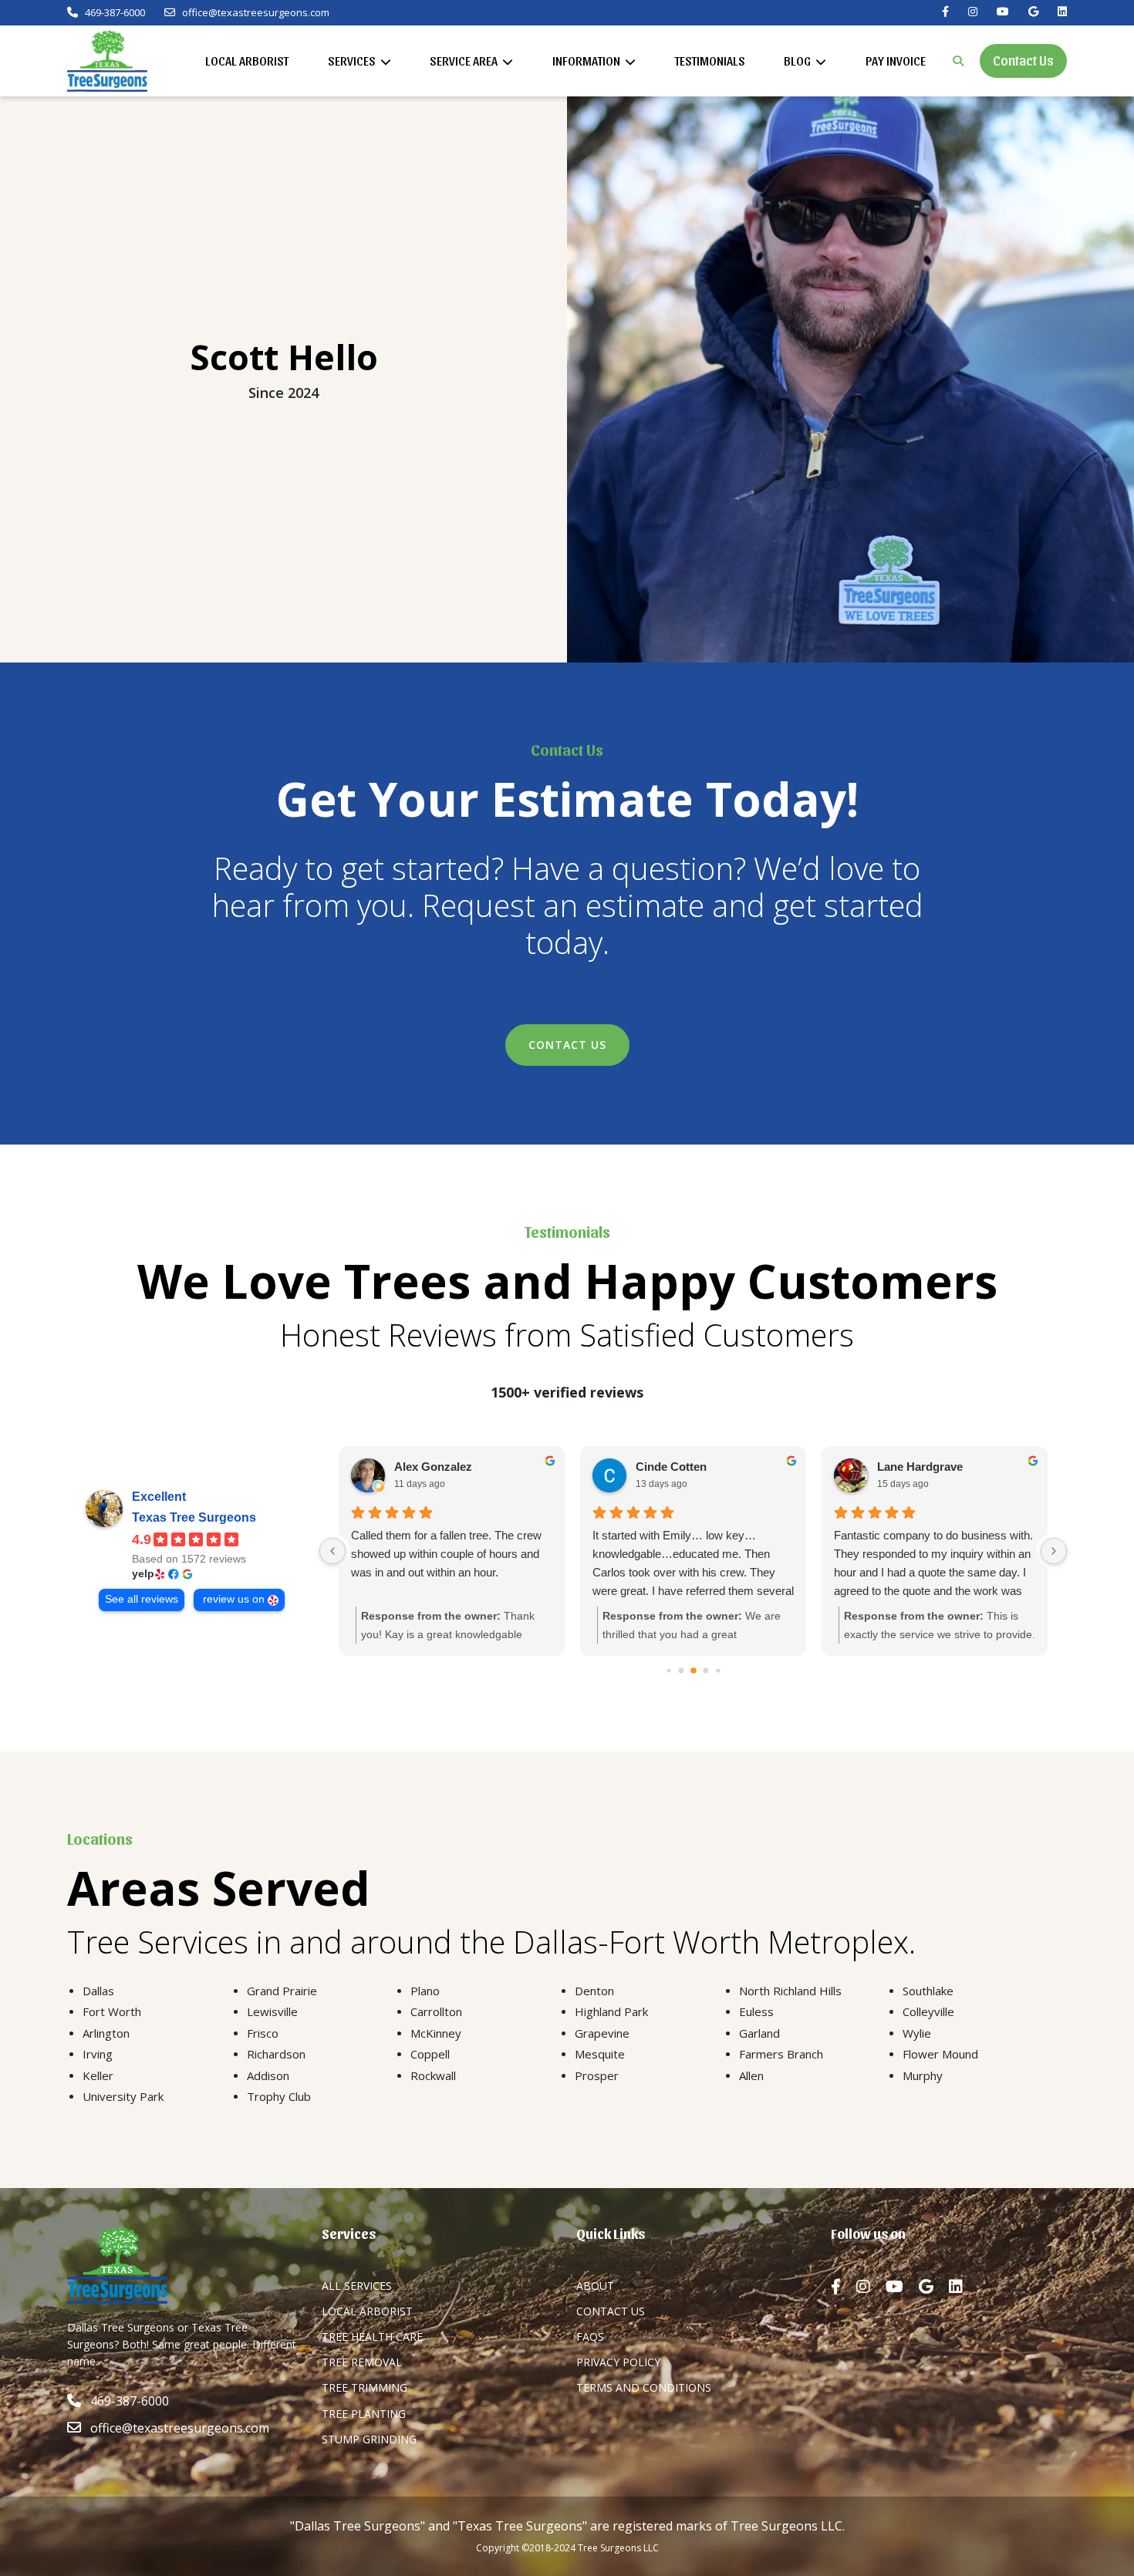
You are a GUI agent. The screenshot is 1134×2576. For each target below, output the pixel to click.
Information (587, 61)
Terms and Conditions (644, 2387)
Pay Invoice (896, 61)
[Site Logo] (107, 61)
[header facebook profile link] (945, 12)
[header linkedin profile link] (1062, 12)
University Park (123, 2096)
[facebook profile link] (844, 2287)
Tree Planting (364, 2414)
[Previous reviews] (332, 1551)
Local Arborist (247, 61)
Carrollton (436, 2011)
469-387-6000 (114, 13)
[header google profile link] (1033, 12)
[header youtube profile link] (1003, 12)
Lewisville (272, 2011)
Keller (98, 2075)
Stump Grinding (369, 2439)
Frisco (263, 2033)
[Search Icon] (958, 61)
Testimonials (710, 61)
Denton (594, 1991)
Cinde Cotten (671, 1467)
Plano (425, 1991)
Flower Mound (940, 2054)
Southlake (928, 1991)
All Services (357, 2286)
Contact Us (1023, 60)
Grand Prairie (282, 1991)
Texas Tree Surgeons (194, 1517)
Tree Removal (362, 2362)
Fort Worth (112, 2011)
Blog (798, 61)
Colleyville (928, 2011)
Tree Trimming (364, 2387)
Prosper (597, 2075)
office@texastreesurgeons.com (256, 13)
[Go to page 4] (705, 1670)
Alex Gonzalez (433, 1467)
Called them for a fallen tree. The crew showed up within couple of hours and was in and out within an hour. (446, 1554)
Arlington (106, 2033)
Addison (268, 2075)
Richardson (276, 2054)
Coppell (430, 2054)
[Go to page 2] (681, 1670)
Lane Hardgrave (920, 1467)
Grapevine (602, 2033)
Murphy (923, 2075)
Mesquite (600, 2054)
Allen (751, 2075)
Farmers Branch (781, 2054)
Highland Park (611, 2011)
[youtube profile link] (902, 2287)
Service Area (465, 61)
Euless (756, 2011)
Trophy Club (279, 2096)
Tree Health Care (372, 2337)
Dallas (98, 1991)
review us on (234, 1599)
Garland (759, 2033)
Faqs (590, 2337)
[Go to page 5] (718, 1670)
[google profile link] (934, 2287)
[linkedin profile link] (964, 2287)
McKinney (436, 2033)
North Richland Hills (790, 1991)
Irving (98, 2054)
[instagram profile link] (871, 2287)
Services (353, 61)
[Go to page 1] (668, 1670)
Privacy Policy (618, 2362)
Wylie (917, 2033)
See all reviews (142, 1599)
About (595, 2286)
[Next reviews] (1054, 1551)
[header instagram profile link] (973, 12)
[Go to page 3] (694, 1671)
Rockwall (433, 2075)
